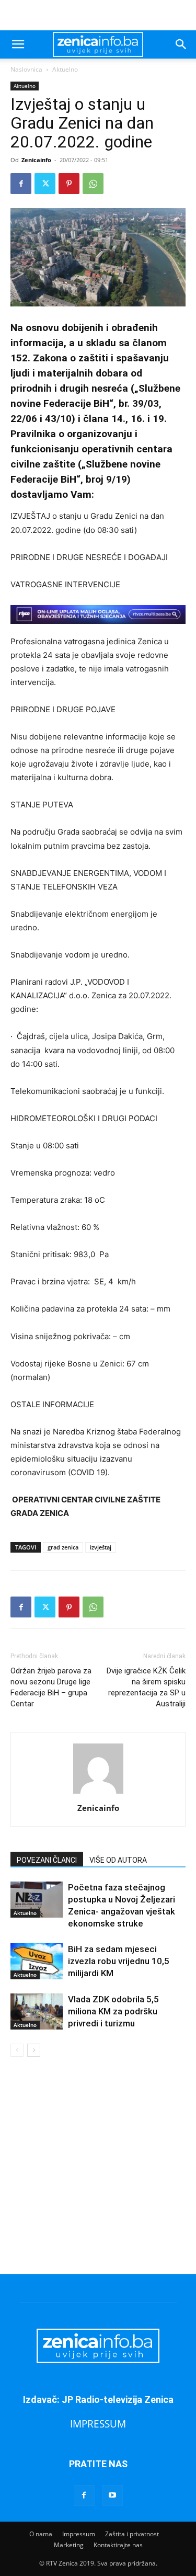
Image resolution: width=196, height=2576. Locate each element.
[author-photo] (98, 1793)
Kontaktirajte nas (118, 2545)
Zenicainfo (36, 160)
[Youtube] (112, 2495)
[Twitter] (45, 184)
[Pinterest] (69, 184)
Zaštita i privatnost (132, 2534)
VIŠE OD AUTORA (118, 1860)
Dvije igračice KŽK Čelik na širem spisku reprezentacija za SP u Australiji (146, 1687)
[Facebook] (21, 184)
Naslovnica (26, 69)
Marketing (69, 2545)
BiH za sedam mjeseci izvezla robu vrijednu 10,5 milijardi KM (119, 1961)
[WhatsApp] (93, 184)
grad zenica (63, 1547)
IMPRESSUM (98, 2424)
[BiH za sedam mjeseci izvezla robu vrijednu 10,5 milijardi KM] (37, 1961)
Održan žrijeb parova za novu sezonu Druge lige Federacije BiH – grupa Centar (51, 1687)
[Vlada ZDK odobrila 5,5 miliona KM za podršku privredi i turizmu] (37, 2011)
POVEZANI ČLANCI (47, 1860)
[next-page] (34, 2050)
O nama (41, 2534)
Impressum (79, 2534)
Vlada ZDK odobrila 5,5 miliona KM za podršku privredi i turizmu (113, 2011)
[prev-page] (17, 2050)
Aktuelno (65, 69)
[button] (18, 44)
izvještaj (101, 1547)
